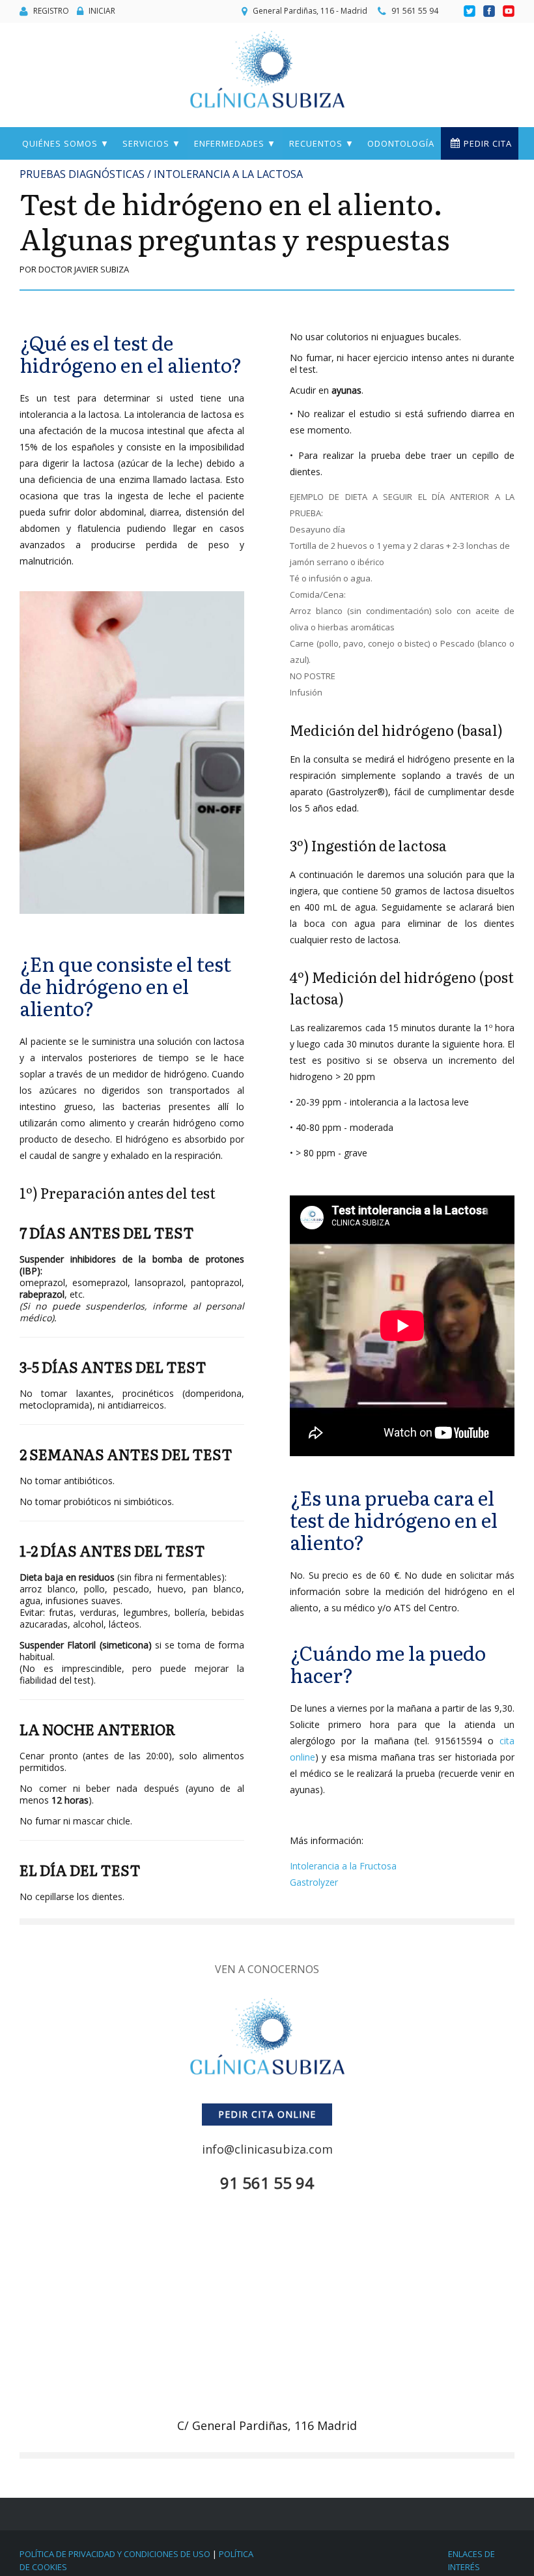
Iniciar (102, 11)
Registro (51, 11)
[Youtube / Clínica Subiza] (509, 11)
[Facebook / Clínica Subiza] (490, 11)
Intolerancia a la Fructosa (343, 1866)
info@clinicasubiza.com (267, 2149)
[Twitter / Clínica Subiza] (471, 11)
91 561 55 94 (415, 11)
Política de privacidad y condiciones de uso (115, 2554)
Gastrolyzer (314, 1882)
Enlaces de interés (471, 2560)
